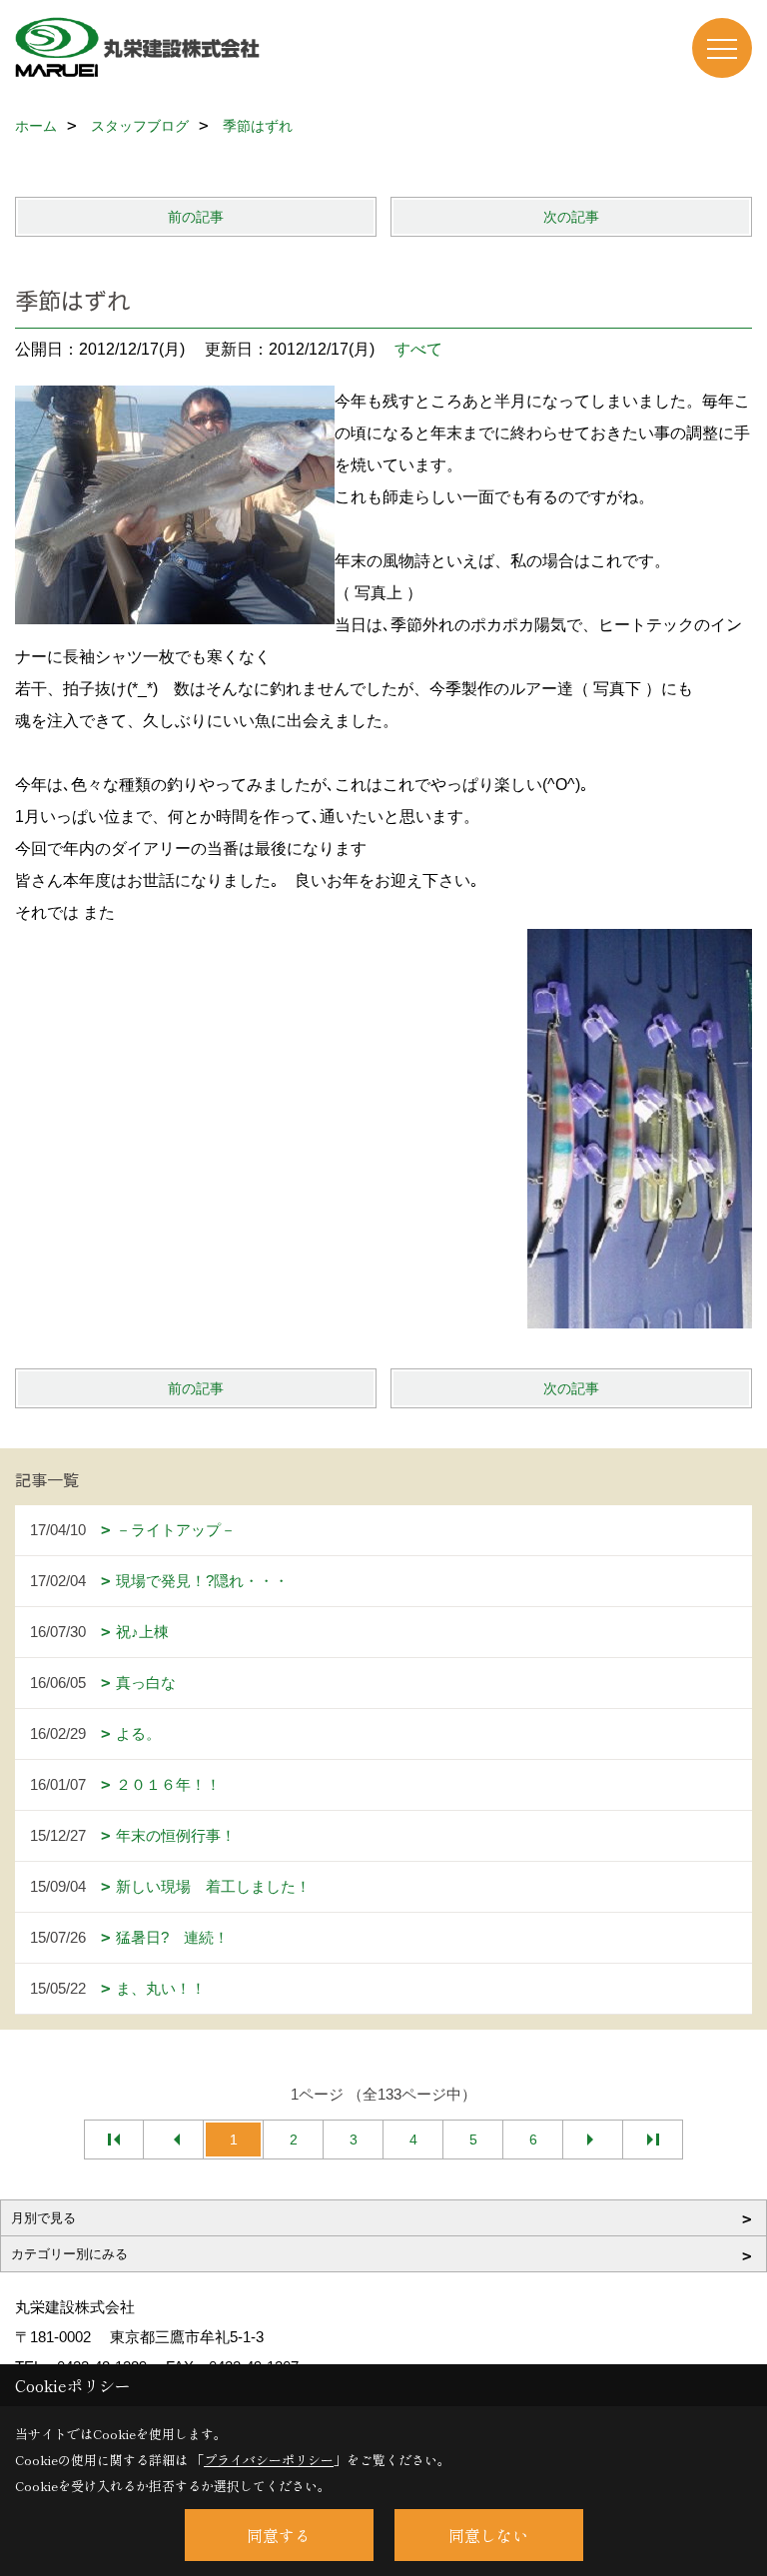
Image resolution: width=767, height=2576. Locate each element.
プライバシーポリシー (269, 2460)
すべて (418, 349)
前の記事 (196, 217)
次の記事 (571, 217)
